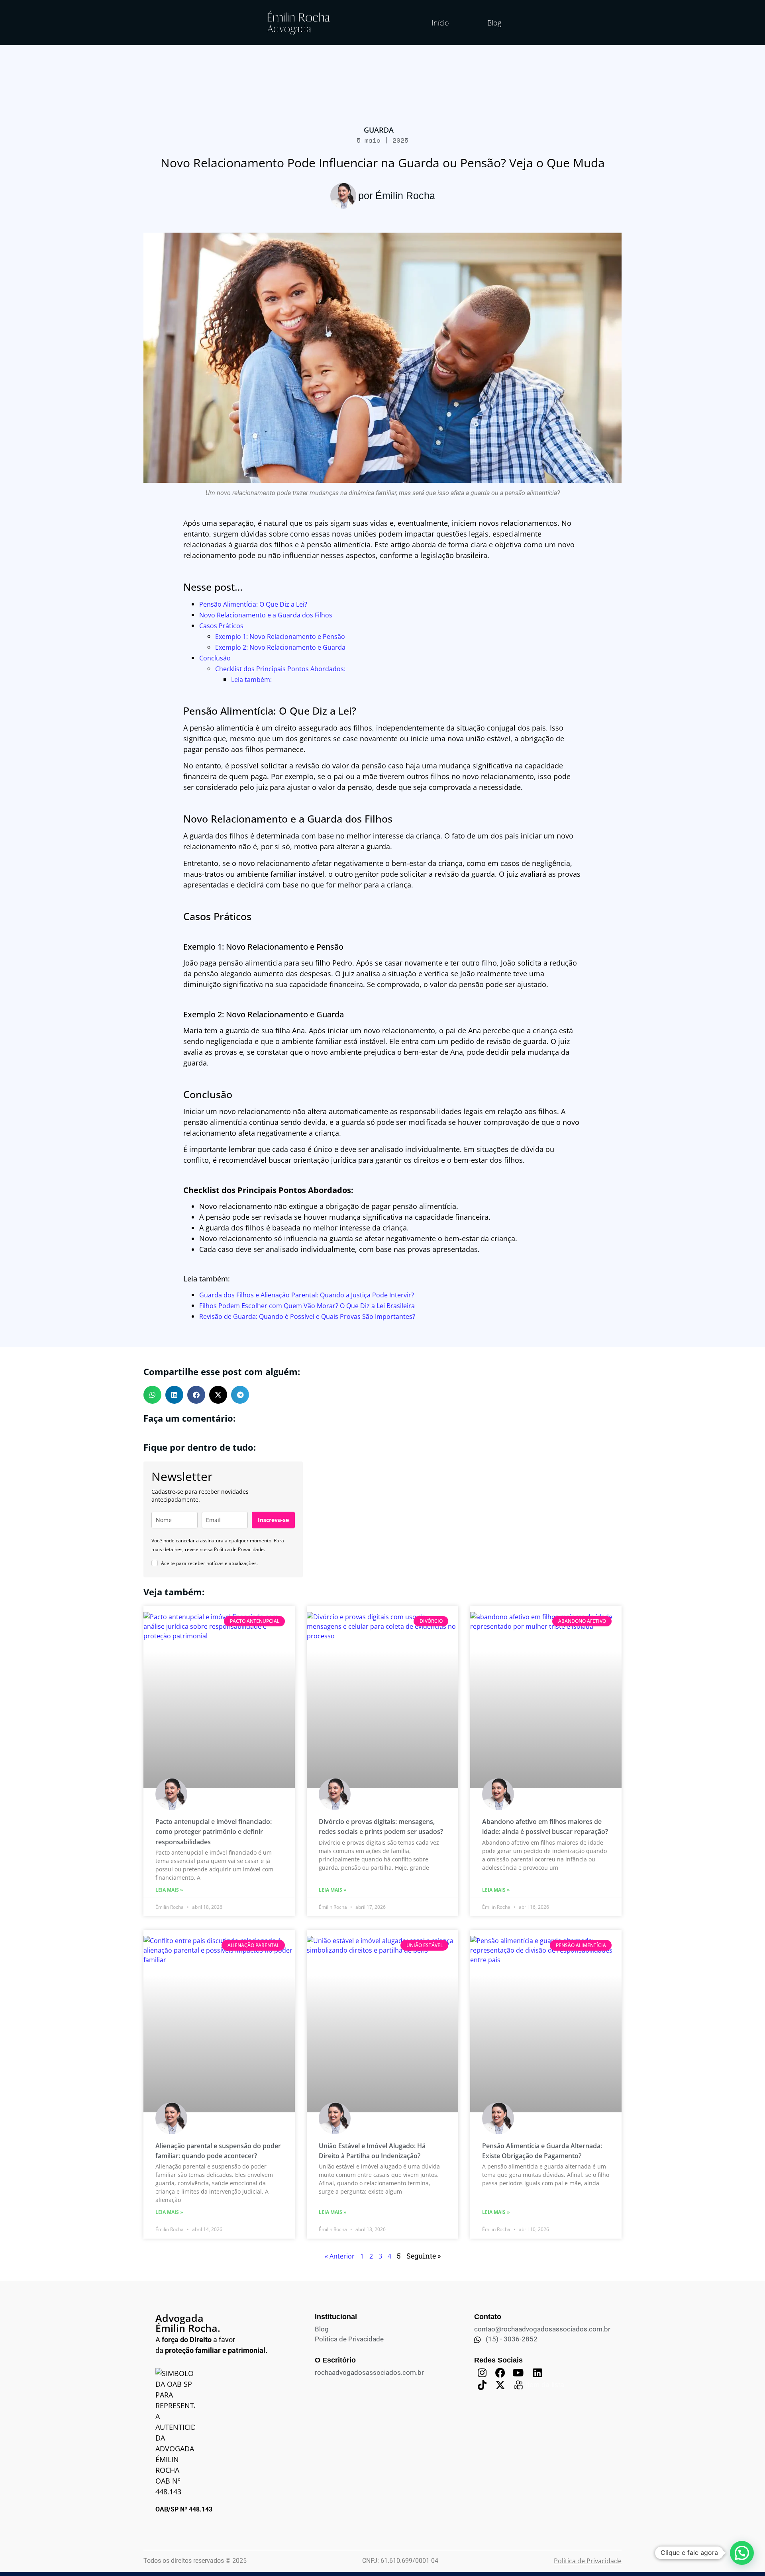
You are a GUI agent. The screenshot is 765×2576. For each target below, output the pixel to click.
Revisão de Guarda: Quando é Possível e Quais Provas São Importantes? (307, 1316)
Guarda (379, 130)
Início (440, 23)
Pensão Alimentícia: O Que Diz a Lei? (253, 604)
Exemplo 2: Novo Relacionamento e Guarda (280, 647)
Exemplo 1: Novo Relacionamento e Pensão (280, 637)
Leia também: (251, 680)
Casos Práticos (221, 626)
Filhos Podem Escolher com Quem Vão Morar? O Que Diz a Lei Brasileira (307, 1306)
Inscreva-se (273, 1520)
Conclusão (215, 658)
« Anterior (340, 2256)
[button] (152, 1395)
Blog (494, 23)
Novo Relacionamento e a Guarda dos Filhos (266, 615)
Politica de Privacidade (588, 2561)
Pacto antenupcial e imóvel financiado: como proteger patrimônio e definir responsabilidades (214, 1832)
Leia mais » (169, 1890)
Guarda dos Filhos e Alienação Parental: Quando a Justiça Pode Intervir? (307, 1295)
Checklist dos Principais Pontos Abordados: (280, 669)
